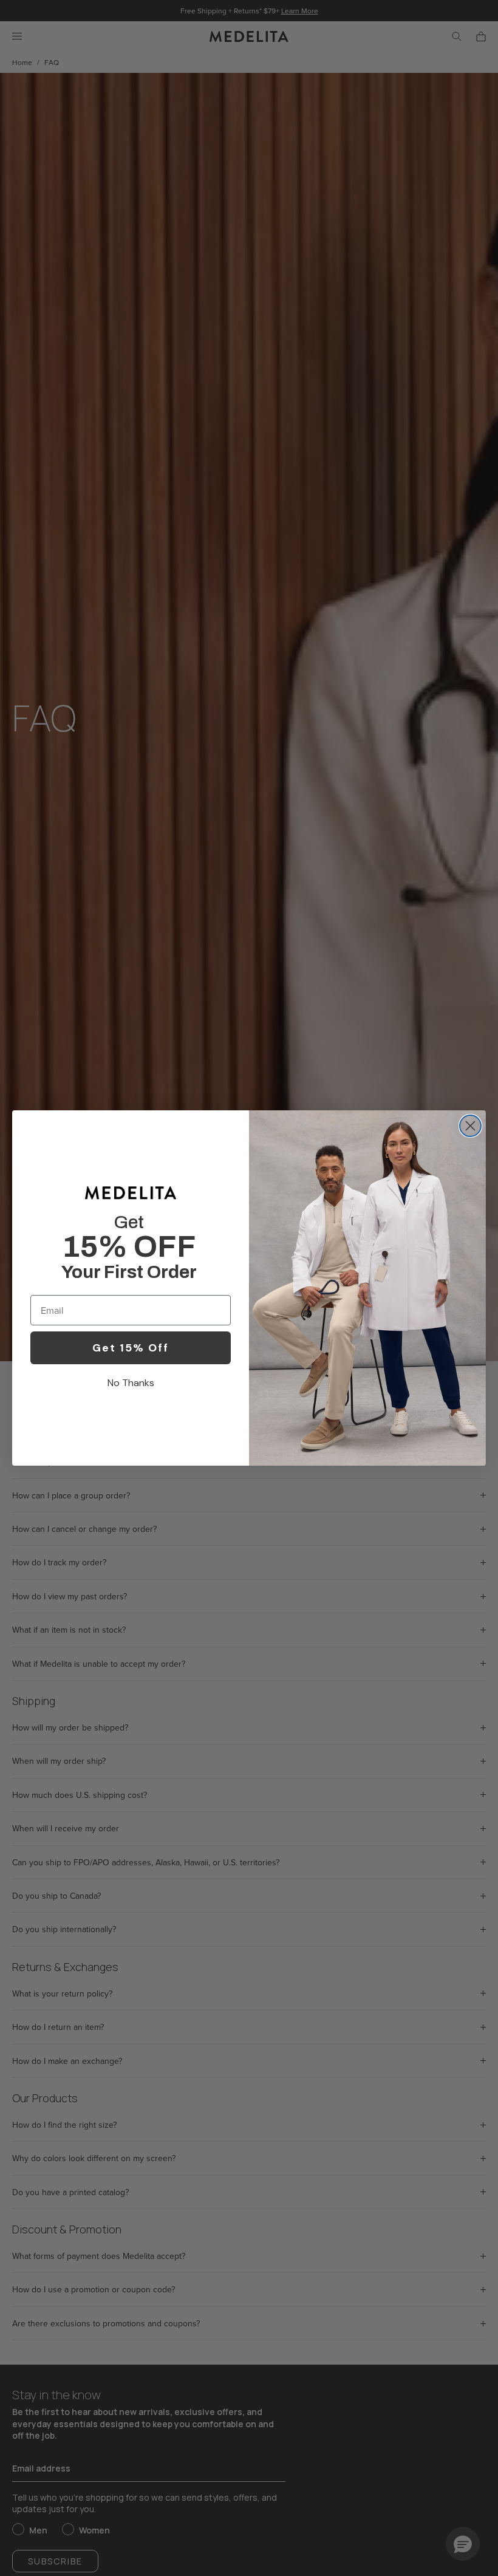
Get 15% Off (131, 1348)
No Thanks (131, 1383)
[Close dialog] (470, 1126)
